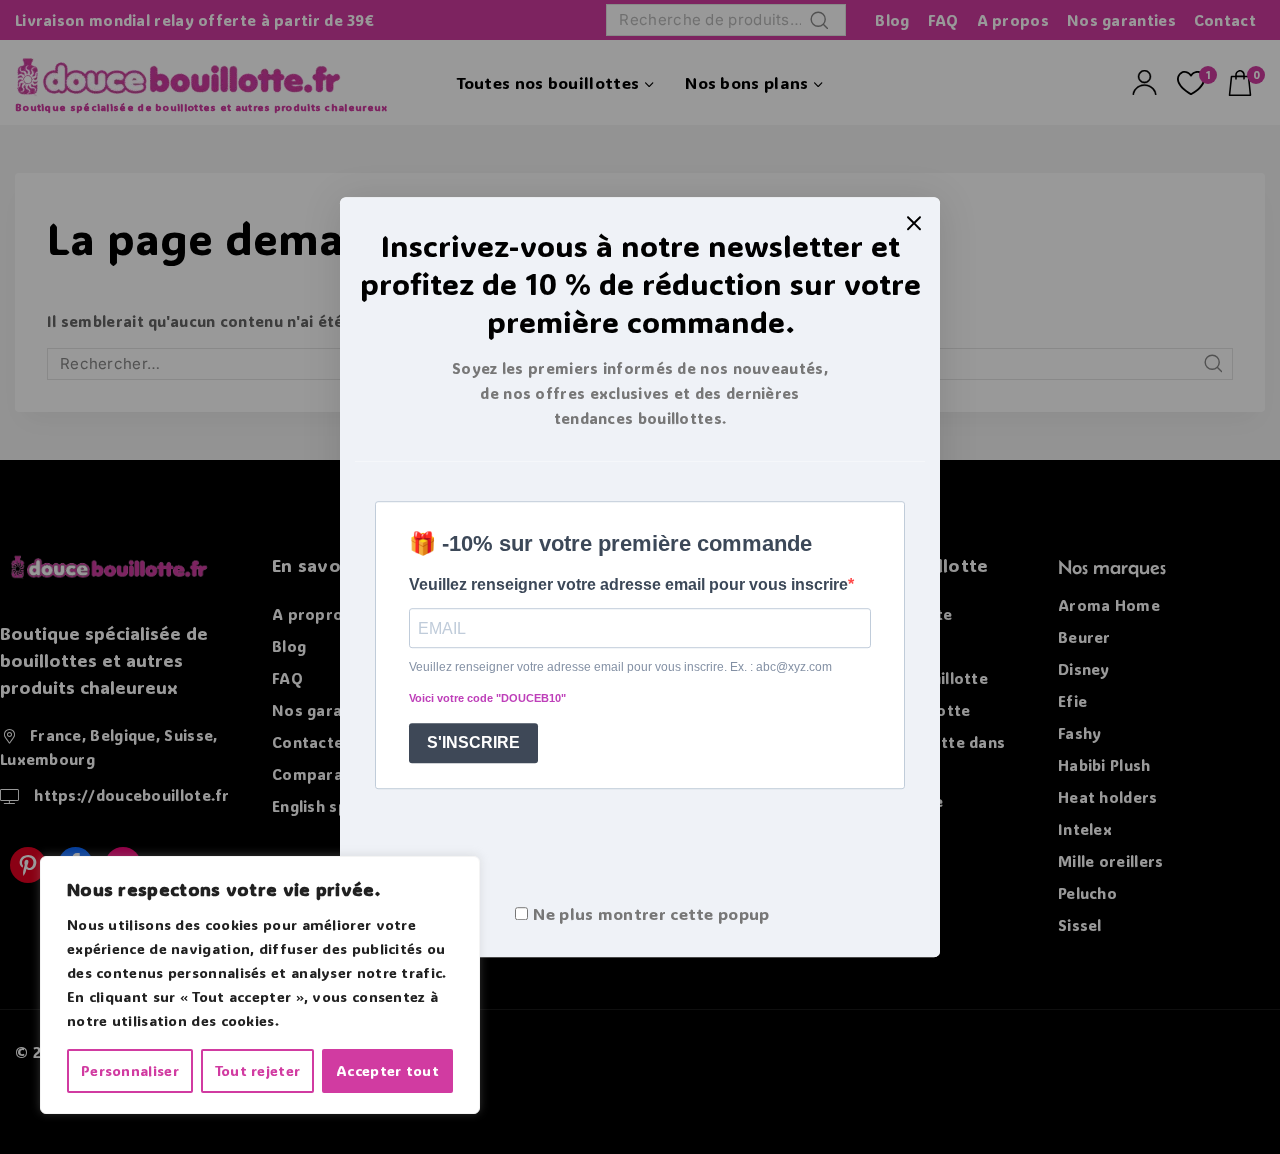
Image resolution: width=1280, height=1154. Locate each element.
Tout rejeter (258, 1070)
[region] (260, 985)
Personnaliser (130, 1070)
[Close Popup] (914, 222)
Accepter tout (387, 1070)
